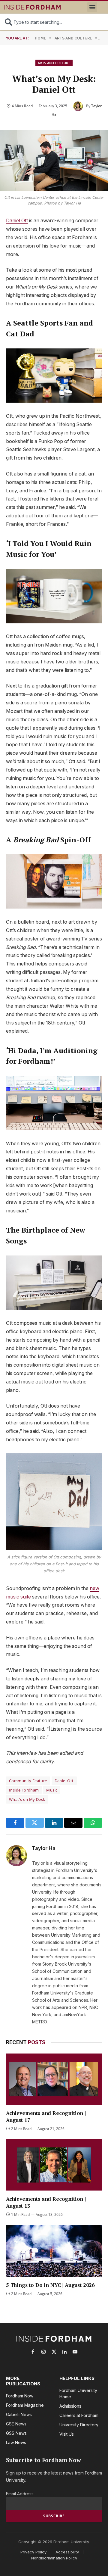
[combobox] (54, 22)
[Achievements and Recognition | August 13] (54, 2165)
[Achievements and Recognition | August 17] (54, 2079)
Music (52, 1790)
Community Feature (28, 1781)
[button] (92, 7)
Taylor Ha (44, 1848)
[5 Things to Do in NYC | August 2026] (54, 2251)
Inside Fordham (24, 1790)
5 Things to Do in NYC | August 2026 (50, 2285)
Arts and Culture (54, 63)
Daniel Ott (17, 221)
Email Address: (20, 2494)
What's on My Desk (27, 1799)
